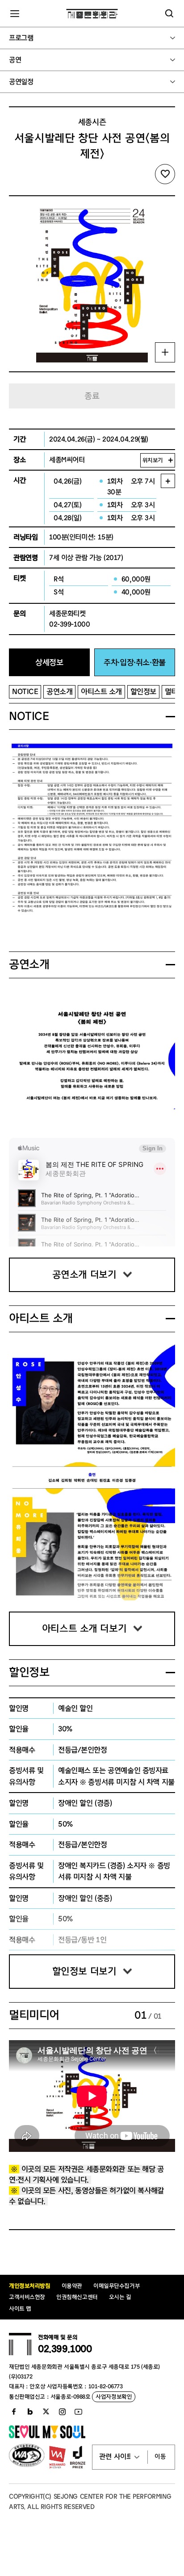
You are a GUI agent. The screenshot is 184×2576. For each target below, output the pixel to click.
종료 (92, 396)
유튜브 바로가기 (78, 2412)
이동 (160, 2457)
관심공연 (165, 174)
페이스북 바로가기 (14, 2412)
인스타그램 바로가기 (62, 2412)
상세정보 (49, 663)
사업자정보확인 (114, 2397)
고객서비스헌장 (27, 2297)
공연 (15, 60)
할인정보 (143, 692)
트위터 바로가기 (46, 2412)
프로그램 (21, 38)
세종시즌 (92, 122)
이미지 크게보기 (165, 352)
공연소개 (59, 692)
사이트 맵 (20, 2309)
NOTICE (25, 692)
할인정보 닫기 (170, 1673)
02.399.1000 (65, 2349)
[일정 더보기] (168, 481)
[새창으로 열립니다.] (47, 2437)
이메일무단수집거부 (117, 2286)
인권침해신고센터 (77, 2297)
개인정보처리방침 (30, 2286)
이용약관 (72, 2286)
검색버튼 (169, 13)
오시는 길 (120, 2297)
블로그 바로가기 (30, 2412)
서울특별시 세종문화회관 (92, 13)
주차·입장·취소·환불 (134, 663)
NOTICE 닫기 (170, 717)
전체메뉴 (15, 13)
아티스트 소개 (101, 692)
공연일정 (21, 82)
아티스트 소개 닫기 (170, 1319)
